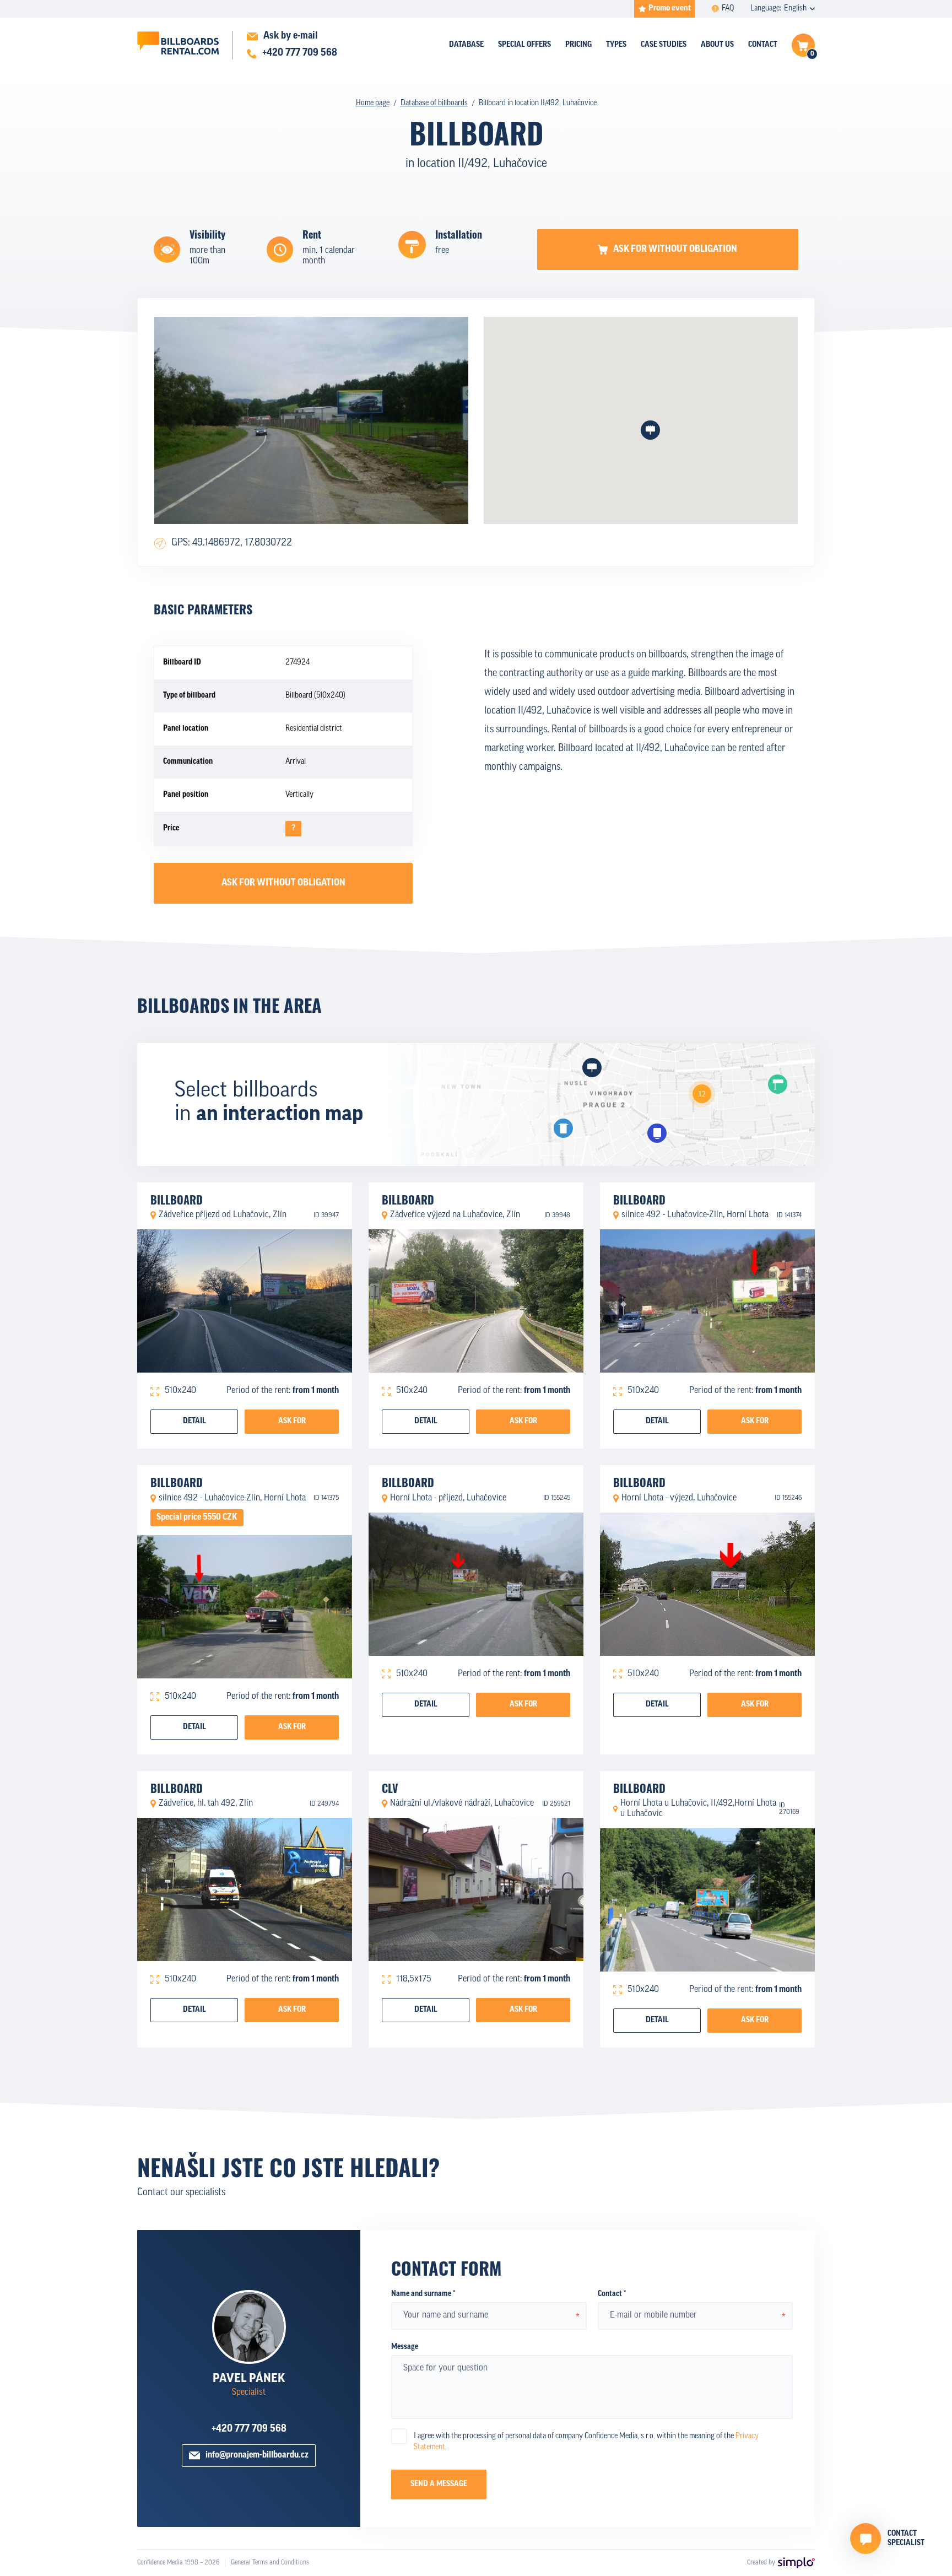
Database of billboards (434, 103)
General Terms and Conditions (270, 2563)
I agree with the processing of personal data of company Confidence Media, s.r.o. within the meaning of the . (586, 2442)
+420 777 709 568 (249, 2429)
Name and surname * (423, 2294)
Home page (373, 103)
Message (405, 2347)
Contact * (612, 2294)
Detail (194, 1421)
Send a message (439, 2484)
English (795, 9)
